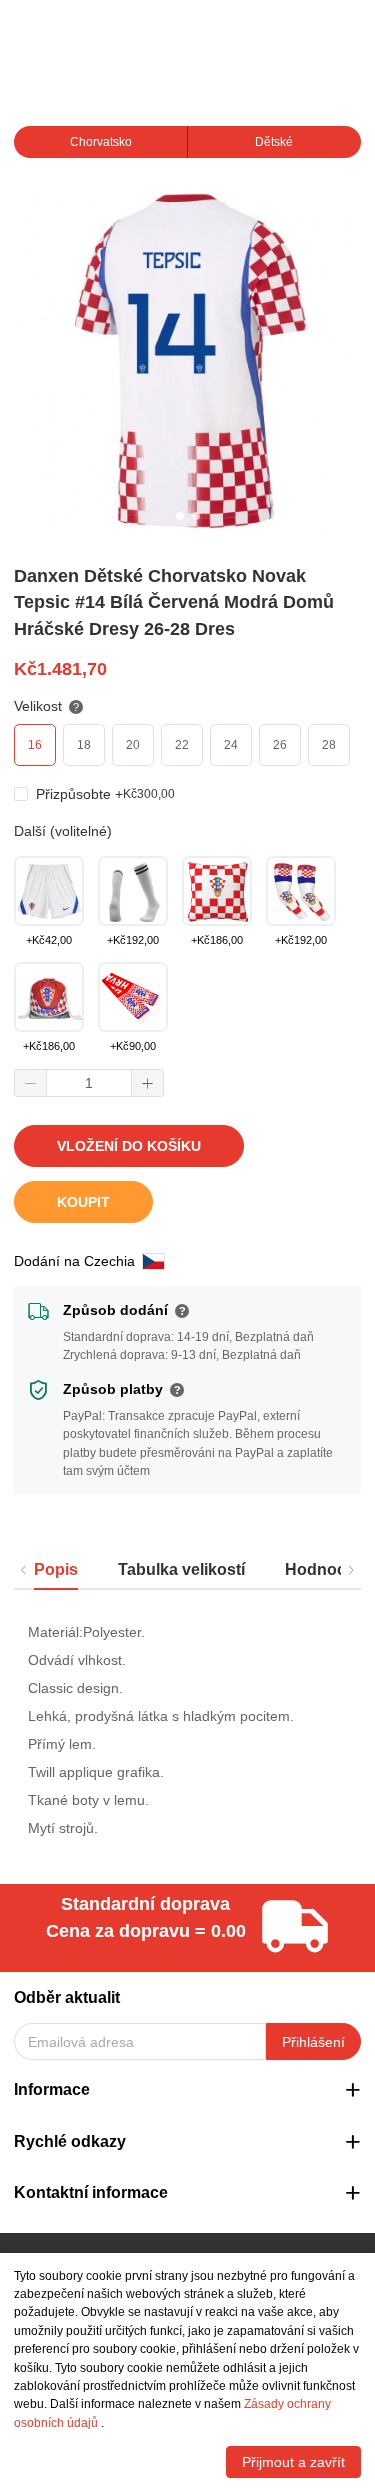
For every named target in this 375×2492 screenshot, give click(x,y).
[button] (31, 1083)
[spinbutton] (89, 1083)
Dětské (274, 142)
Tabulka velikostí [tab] (181, 1569)
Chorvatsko (101, 142)
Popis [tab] (56, 1569)
